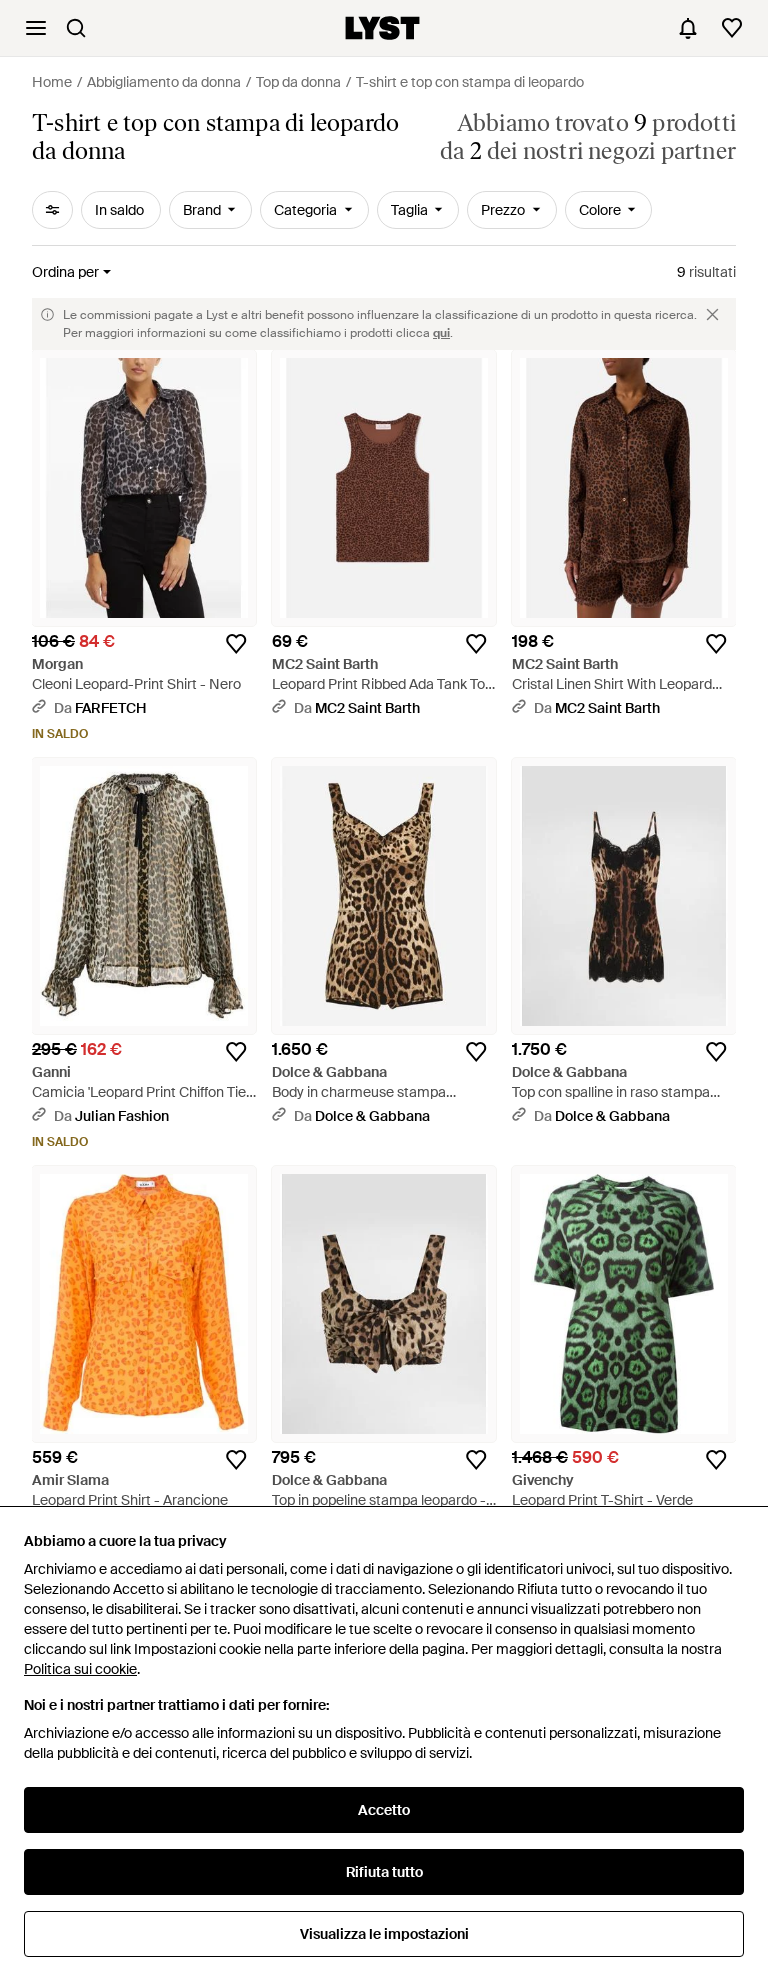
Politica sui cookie (80, 1669)
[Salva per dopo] (236, 644)
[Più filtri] (52, 210)
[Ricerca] (76, 28)
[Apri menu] (36, 28)
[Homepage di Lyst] (382, 28)
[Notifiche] (688, 28)
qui (441, 333)
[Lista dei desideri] (732, 28)
